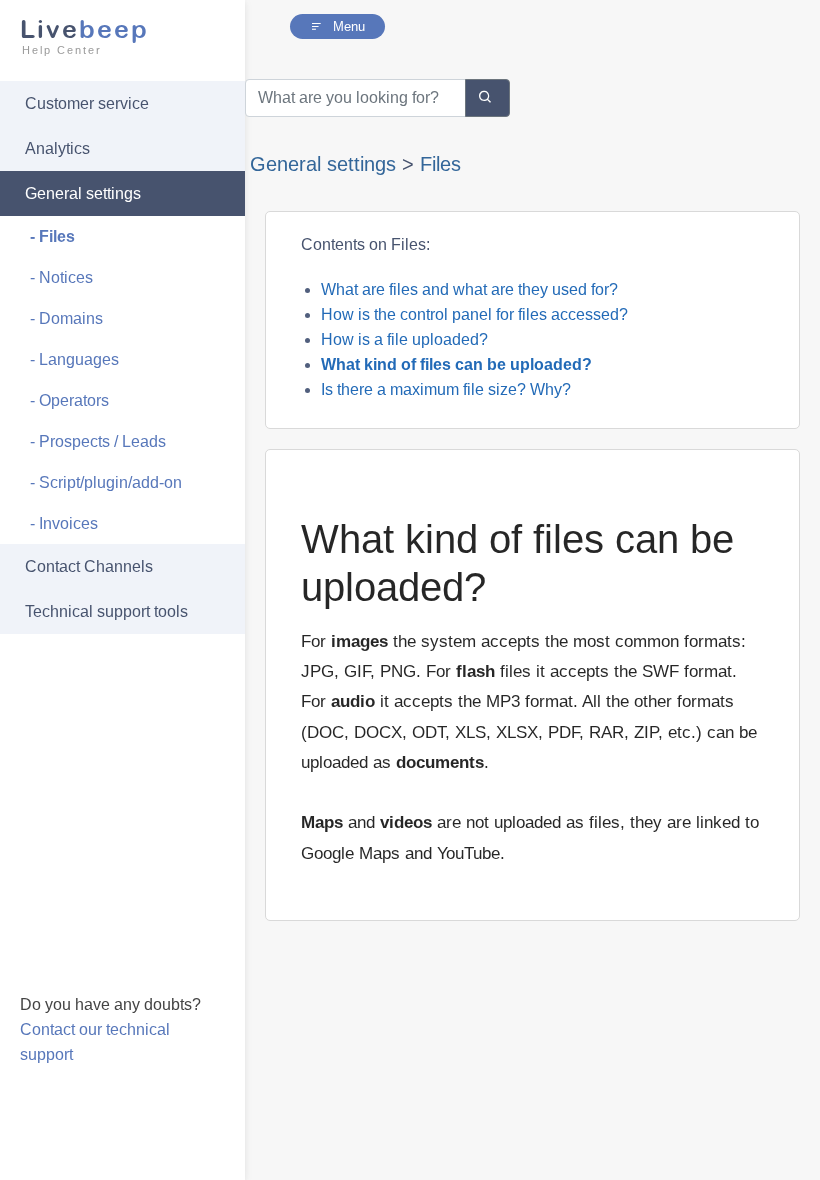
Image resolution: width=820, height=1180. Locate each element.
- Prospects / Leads (98, 441)
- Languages (74, 359)
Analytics (57, 148)
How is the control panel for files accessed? (474, 314)
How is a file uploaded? (404, 339)
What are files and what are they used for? (469, 289)
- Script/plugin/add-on (106, 482)
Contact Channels (89, 566)
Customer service (87, 103)
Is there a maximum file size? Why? (446, 389)
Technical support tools (106, 611)
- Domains (66, 318)
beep (84, 35)
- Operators (69, 400)
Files (440, 164)
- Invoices (64, 523)
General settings (83, 193)
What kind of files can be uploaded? (456, 364)
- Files (52, 236)
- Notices (61, 277)
